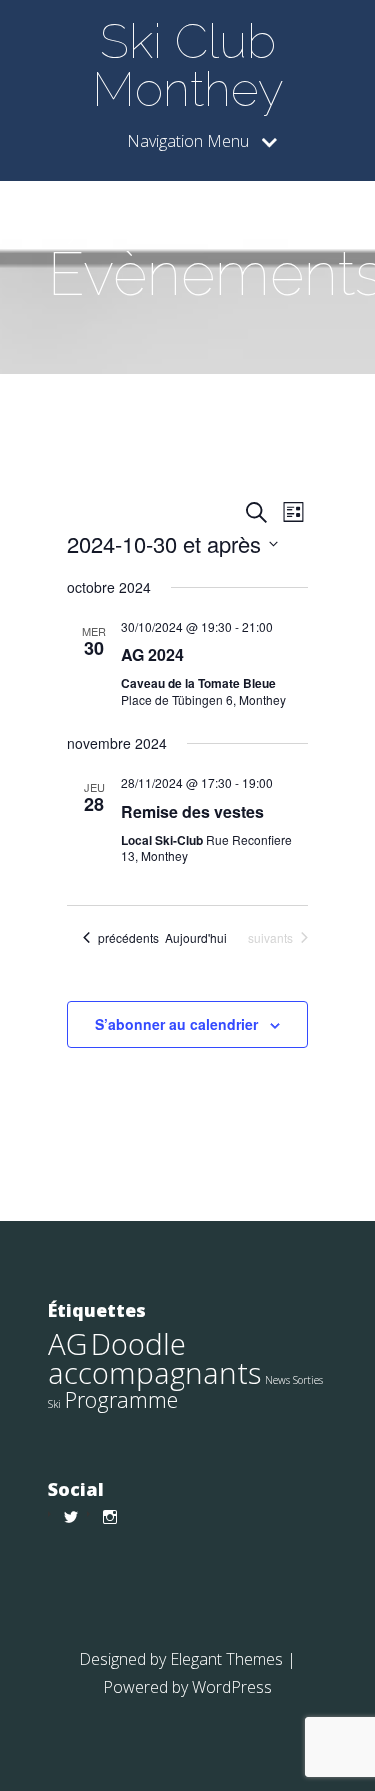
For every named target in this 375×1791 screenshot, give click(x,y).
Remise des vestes (192, 811)
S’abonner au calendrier (176, 1024)
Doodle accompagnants (154, 1358)
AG (67, 1344)
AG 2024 (152, 654)
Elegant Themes (226, 1659)
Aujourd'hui (196, 938)
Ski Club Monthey (188, 65)
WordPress (232, 1687)
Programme (121, 1399)
